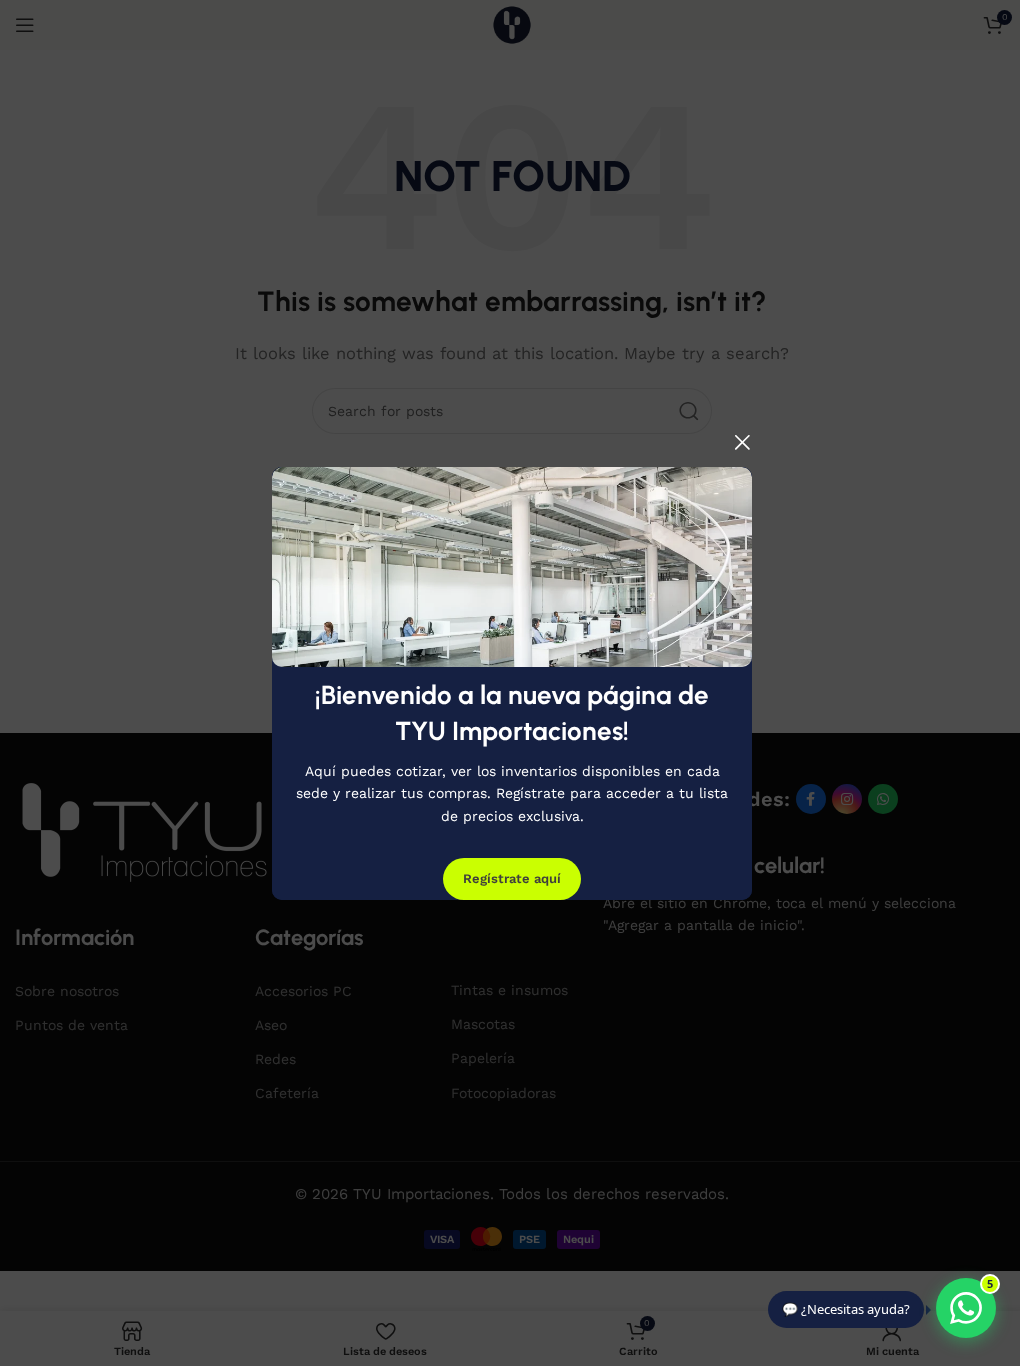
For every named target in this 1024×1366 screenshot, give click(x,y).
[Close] (742, 442)
